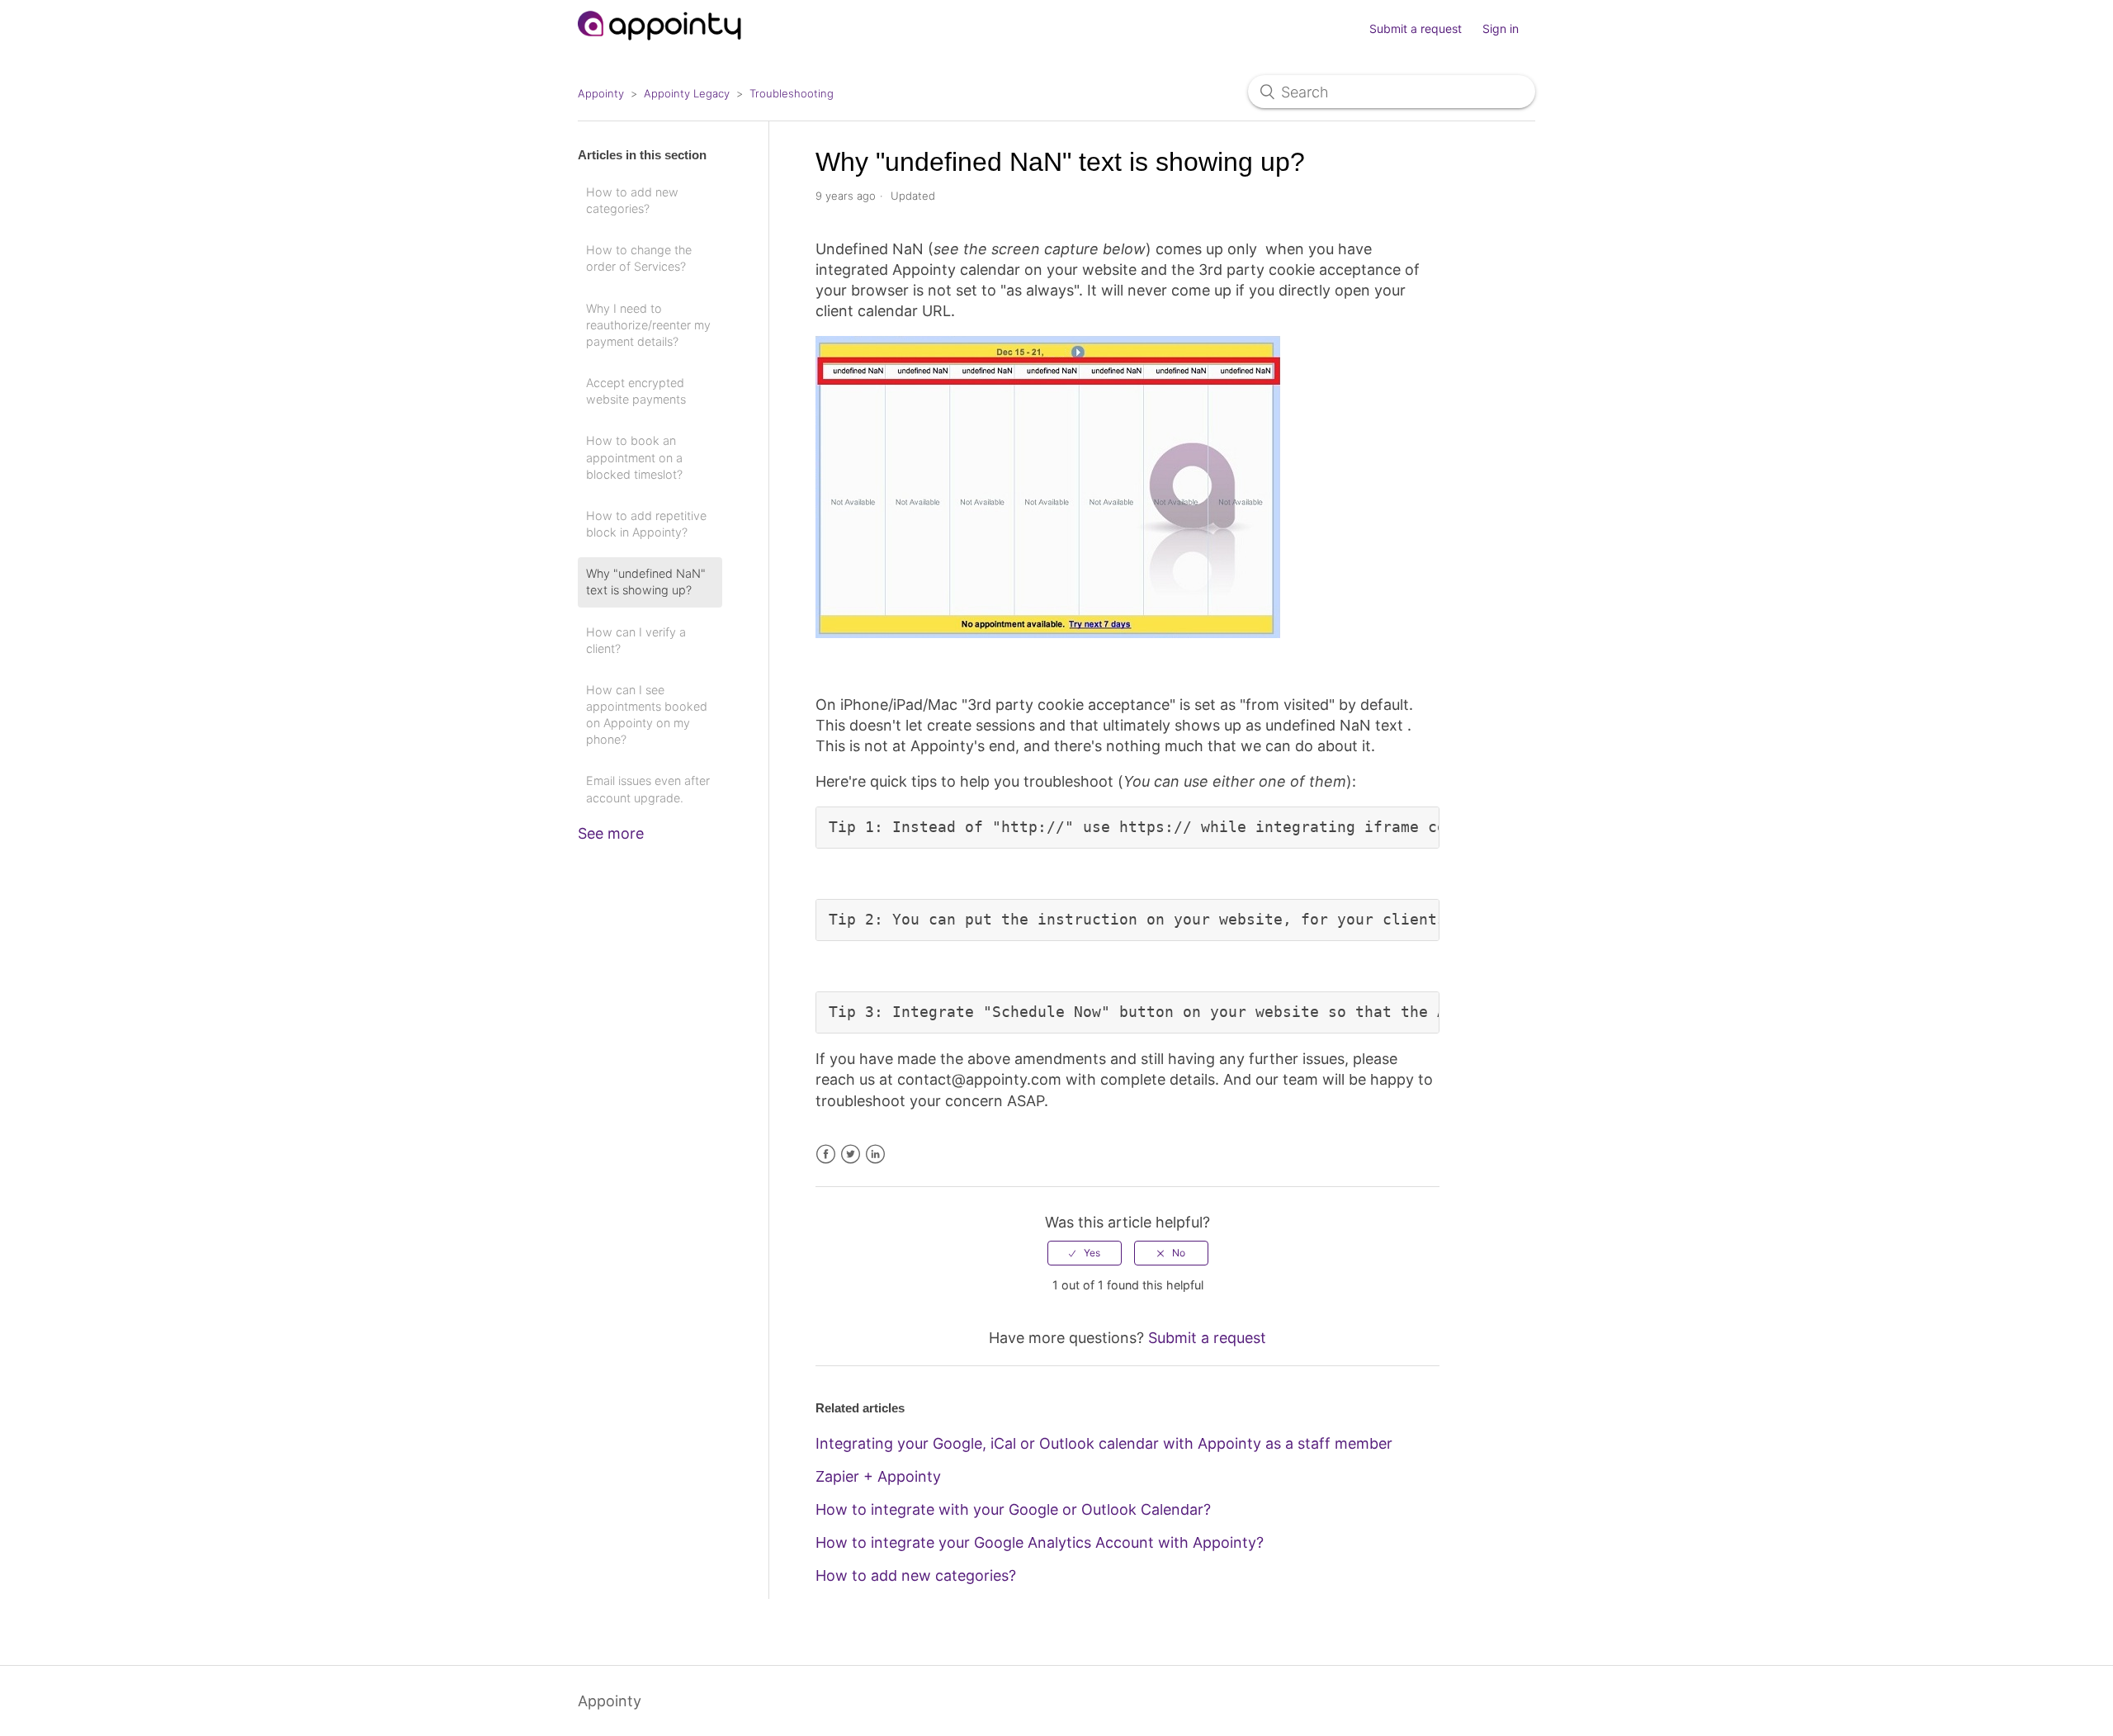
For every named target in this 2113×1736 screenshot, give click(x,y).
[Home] (660, 47)
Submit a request (1416, 28)
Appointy (601, 93)
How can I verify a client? (636, 640)
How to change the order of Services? (639, 258)
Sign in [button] (1501, 28)
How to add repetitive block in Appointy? (646, 524)
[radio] (1085, 1253)
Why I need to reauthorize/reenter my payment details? (648, 325)
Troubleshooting (792, 93)
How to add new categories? (632, 200)
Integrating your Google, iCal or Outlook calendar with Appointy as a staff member (1104, 1443)
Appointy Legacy (687, 93)
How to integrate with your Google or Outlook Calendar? (1013, 1509)
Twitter (851, 1154)
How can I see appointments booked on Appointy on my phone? (647, 714)
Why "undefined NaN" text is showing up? (646, 582)
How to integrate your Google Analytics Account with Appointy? (1040, 1542)
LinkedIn (875, 1154)
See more (611, 833)
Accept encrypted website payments (636, 391)
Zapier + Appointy (878, 1476)
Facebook (826, 1154)
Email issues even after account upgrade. (648, 789)
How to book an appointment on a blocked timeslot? (634, 457)
